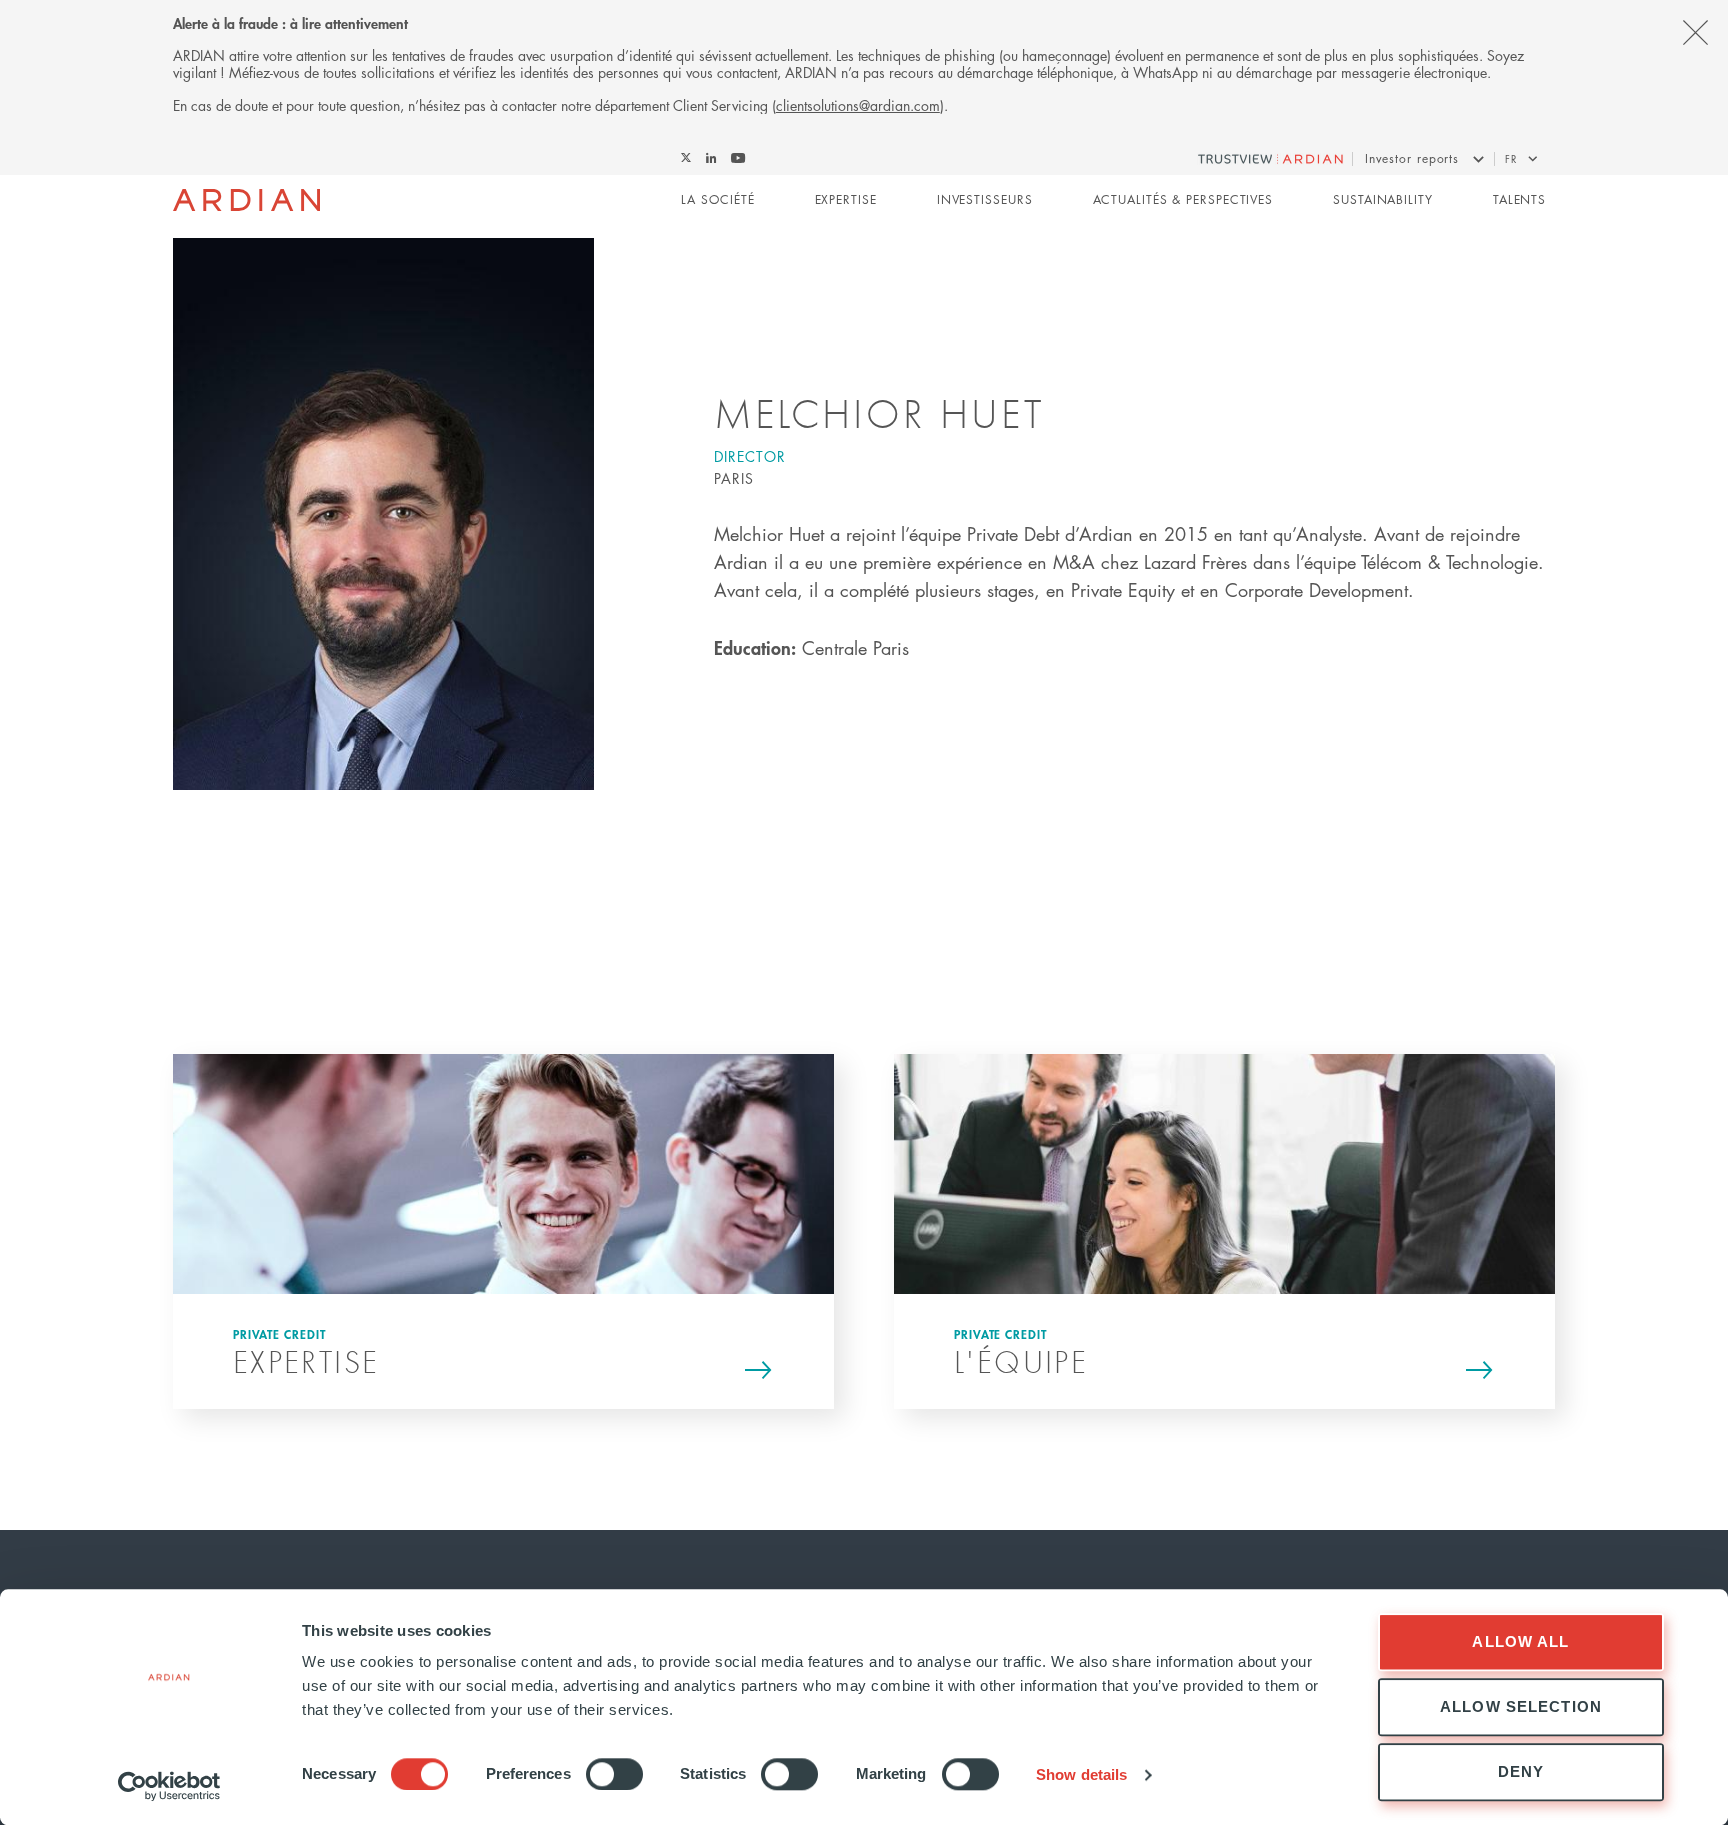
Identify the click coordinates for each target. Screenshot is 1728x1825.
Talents (1519, 199)
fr (1511, 158)
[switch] (614, 1774)
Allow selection (1521, 1706)
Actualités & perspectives (1183, 199)
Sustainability (1383, 199)
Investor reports (1412, 158)
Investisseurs (985, 199)
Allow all (1520, 1641)
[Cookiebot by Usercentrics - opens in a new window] (169, 1786)
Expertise (846, 199)
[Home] (246, 200)
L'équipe (1021, 1361)
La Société (717, 199)
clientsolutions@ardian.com (858, 105)
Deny (1521, 1771)
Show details (1081, 1774)
